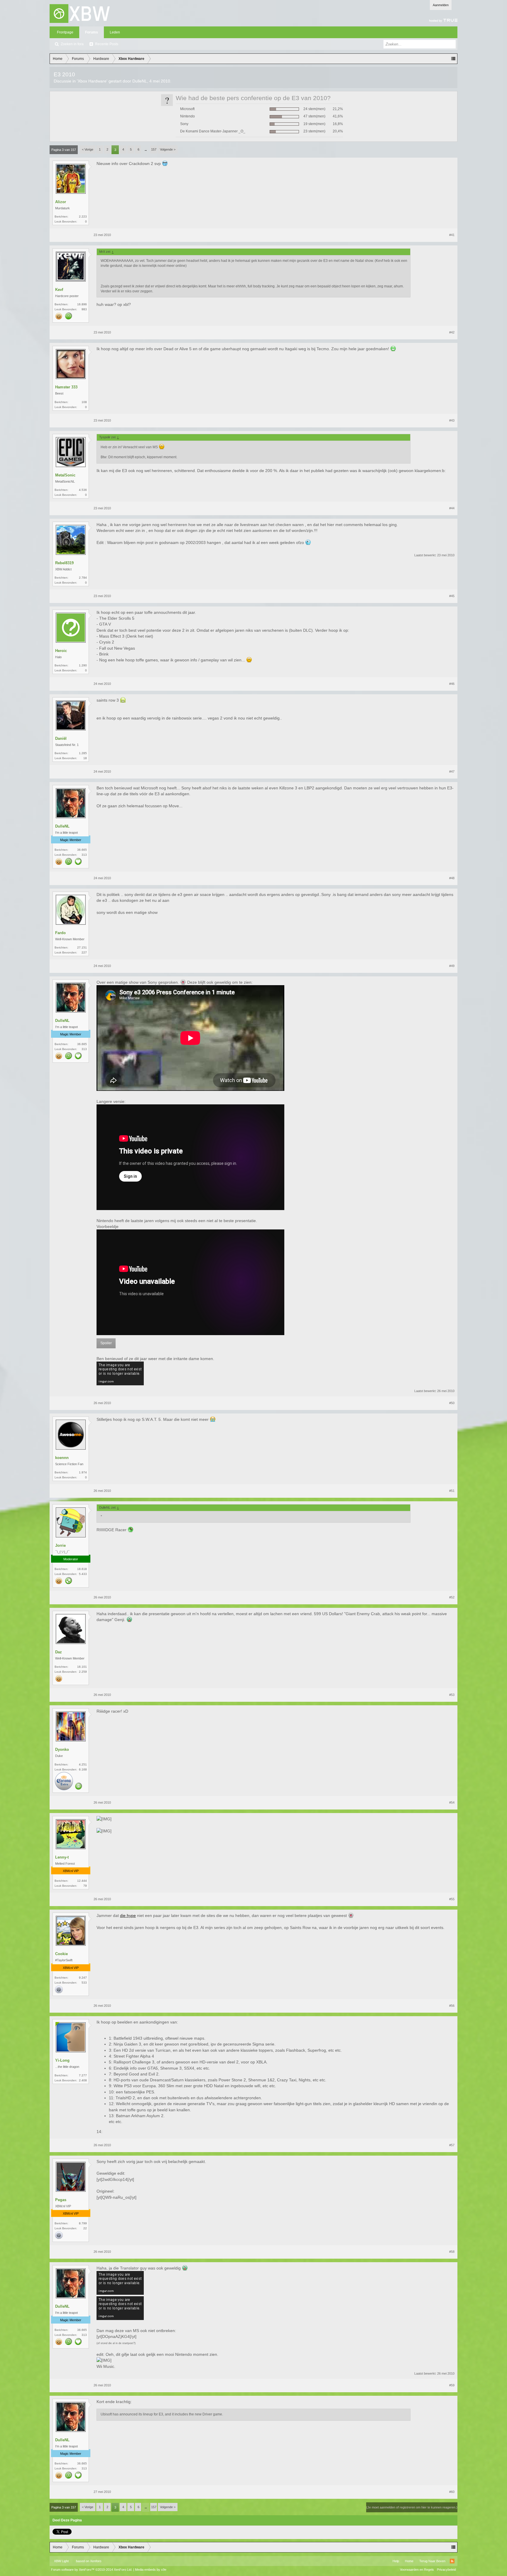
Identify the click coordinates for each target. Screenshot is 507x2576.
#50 (452, 1403)
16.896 (82, 304)
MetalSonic (65, 475)
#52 (452, 1597)
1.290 (83, 665)
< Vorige (88, 149)
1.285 (83, 753)
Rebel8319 (64, 563)
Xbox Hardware (92, 81)
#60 (452, 2492)
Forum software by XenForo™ (92, 2570)
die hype (128, 1915)
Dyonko (62, 1749)
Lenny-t (62, 1857)
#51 (452, 1491)
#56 (452, 2006)
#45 (452, 596)
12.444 (82, 1881)
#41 (452, 235)
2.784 (83, 578)
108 (84, 402)
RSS (452, 2561)
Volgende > (168, 149)
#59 (452, 2385)
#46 (452, 684)
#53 (452, 1695)
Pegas (61, 2200)
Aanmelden (441, 5)
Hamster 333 (66, 387)
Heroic (61, 651)
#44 (452, 508)
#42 (452, 332)
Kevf (59, 290)
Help (396, 2561)
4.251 (83, 1764)
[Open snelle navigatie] (453, 59)
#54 (452, 1802)
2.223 (83, 217)
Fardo (60, 933)
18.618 (82, 1569)
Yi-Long (62, 2060)
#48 (452, 878)
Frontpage (65, 32)
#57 (452, 2145)
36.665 (82, 850)
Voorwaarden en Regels (417, 2570)
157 (154, 149)
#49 (452, 966)
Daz (59, 1652)
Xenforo (96, 2561)
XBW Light (61, 2561)
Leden (115, 32)
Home (409, 2561)
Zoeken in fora (72, 44)
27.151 (82, 947)
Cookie (61, 1954)
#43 (452, 420)
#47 (452, 771)
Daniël (61, 738)
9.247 (83, 1978)
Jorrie (60, 1545)
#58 (452, 2252)
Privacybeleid (446, 2570)
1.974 (83, 1472)
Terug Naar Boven (432, 2561)
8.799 (83, 2223)
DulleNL (140, 81)
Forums (92, 32)
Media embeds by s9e (151, 2570)
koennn (62, 1458)
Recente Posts (107, 44)
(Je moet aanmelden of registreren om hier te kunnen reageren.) (412, 2507)
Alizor (61, 202)
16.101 (82, 1667)
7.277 (83, 2075)
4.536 (83, 490)
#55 (452, 1899)
